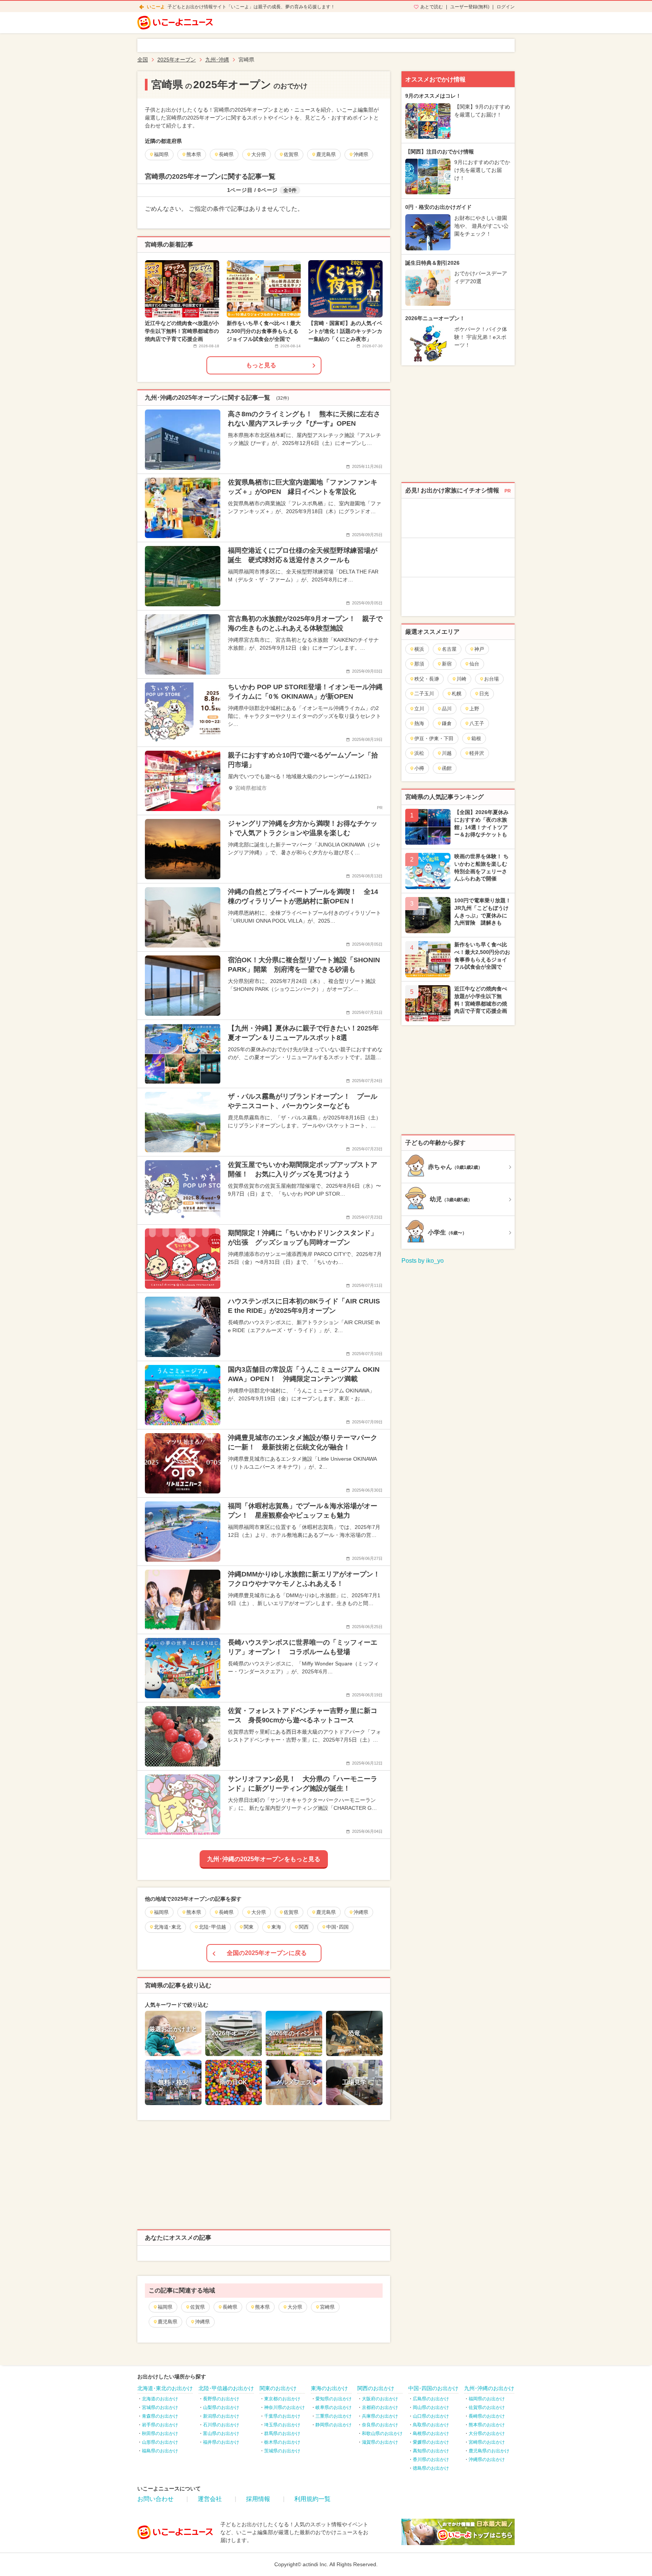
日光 (484, 694)
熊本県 (262, 2307)
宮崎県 (327, 2307)
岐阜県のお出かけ (334, 2407)
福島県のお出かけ (160, 2451)
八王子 (477, 723)
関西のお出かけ (376, 2388)
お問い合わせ (155, 2499)
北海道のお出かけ (160, 2399)
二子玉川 (424, 694)
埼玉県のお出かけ (282, 2425)
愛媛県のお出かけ (431, 2442)
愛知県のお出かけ (334, 2399)
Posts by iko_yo (423, 1261)
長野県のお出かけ (221, 2399)
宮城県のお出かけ (160, 2407)
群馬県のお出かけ (282, 2433)
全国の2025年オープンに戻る (267, 1953)
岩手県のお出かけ (160, 2425)
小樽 (419, 768)
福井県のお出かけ (221, 2442)
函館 (447, 768)
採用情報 (258, 2499)
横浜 (419, 649)
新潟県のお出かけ (221, 2416)
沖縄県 (202, 2322)
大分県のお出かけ (487, 2433)
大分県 (295, 2307)
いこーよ (156, 7)
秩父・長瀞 (427, 679)
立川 (419, 709)
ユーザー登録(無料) (470, 7)
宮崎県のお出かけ (487, 2442)
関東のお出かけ (278, 2388)
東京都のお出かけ (282, 2399)
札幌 (457, 694)
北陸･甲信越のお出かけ (226, 2388)
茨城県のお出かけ (282, 2451)
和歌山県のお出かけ (382, 2433)
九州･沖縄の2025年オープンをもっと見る (264, 1859)
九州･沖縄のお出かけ (489, 2388)
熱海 (419, 723)
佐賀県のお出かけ (487, 2407)
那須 (419, 664)
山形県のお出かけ (160, 2442)
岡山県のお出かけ (431, 2407)
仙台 (474, 664)
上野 (474, 709)
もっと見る (261, 365)
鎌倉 (447, 723)
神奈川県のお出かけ (284, 2407)
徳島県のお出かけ (431, 2468)
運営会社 (210, 2499)
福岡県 (165, 2307)
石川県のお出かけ (221, 2425)
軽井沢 (477, 753)
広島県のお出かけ (431, 2399)
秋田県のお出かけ (160, 2433)
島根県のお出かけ (431, 2433)
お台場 (491, 679)
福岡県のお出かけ (487, 2399)
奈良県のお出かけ (380, 2425)
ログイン (506, 7)
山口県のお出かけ (431, 2416)
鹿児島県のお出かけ (489, 2451)
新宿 (447, 664)
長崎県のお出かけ (487, 2416)
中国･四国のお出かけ (433, 2388)
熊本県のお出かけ (487, 2425)
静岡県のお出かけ (334, 2425)
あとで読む (432, 7)
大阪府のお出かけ (380, 2399)
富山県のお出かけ (221, 2433)
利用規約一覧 (312, 2499)
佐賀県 (198, 2307)
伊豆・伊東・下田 (434, 738)
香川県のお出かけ (431, 2459)
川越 (447, 753)
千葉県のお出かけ (282, 2416)
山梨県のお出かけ (221, 2407)
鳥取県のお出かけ (431, 2425)
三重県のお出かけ (334, 2416)
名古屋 (449, 649)
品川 (447, 709)
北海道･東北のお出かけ (165, 2388)
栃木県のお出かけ (282, 2442)
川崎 (461, 679)
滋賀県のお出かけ (380, 2442)
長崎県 (230, 2307)
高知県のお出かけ (431, 2451)
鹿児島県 (168, 2322)
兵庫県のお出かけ (380, 2416)
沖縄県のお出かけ (487, 2459)
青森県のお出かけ (160, 2416)
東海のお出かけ (329, 2388)
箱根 (476, 738)
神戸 (479, 649)
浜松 (419, 753)
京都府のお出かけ (380, 2407)
